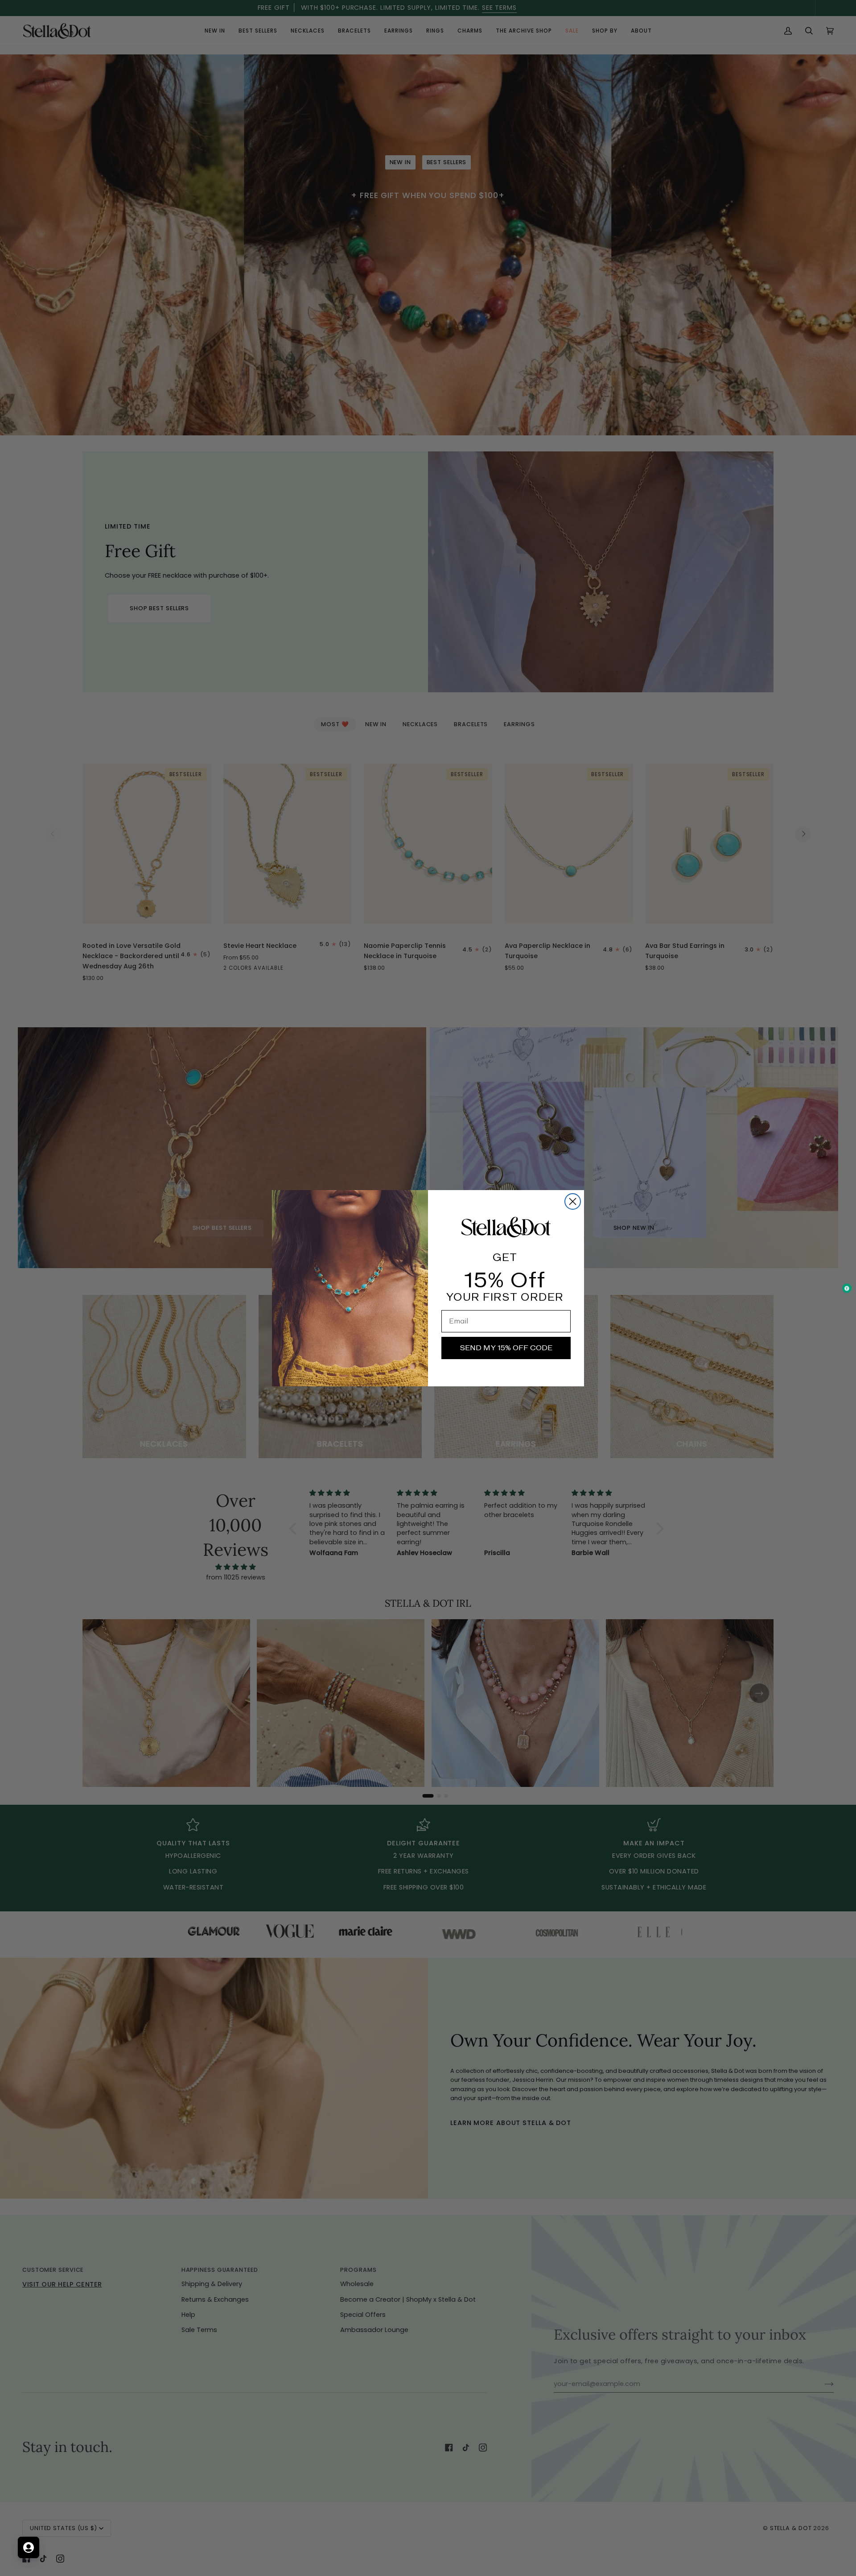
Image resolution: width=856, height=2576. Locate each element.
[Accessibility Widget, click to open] (847, 1288)
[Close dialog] (573, 1201)
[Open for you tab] (29, 2547)
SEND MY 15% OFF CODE (506, 1348)
